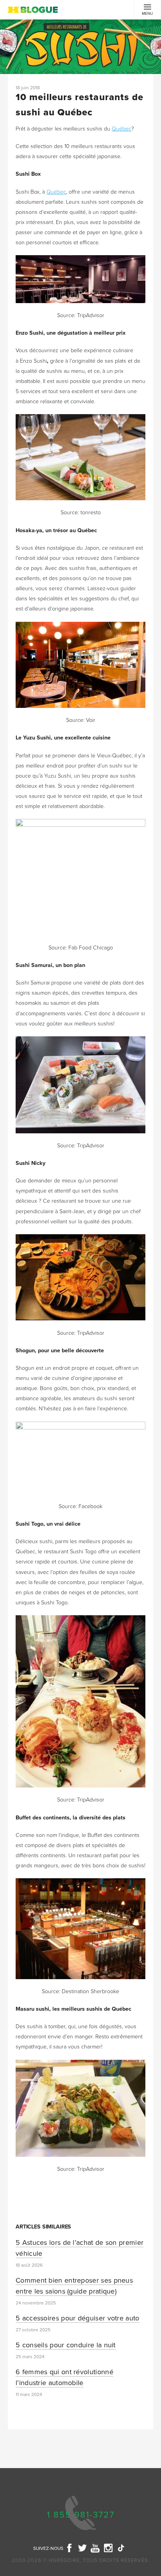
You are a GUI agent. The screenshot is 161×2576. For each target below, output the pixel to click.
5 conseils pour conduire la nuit (66, 2345)
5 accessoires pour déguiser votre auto (78, 2318)
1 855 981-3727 (81, 2515)
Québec (122, 129)
